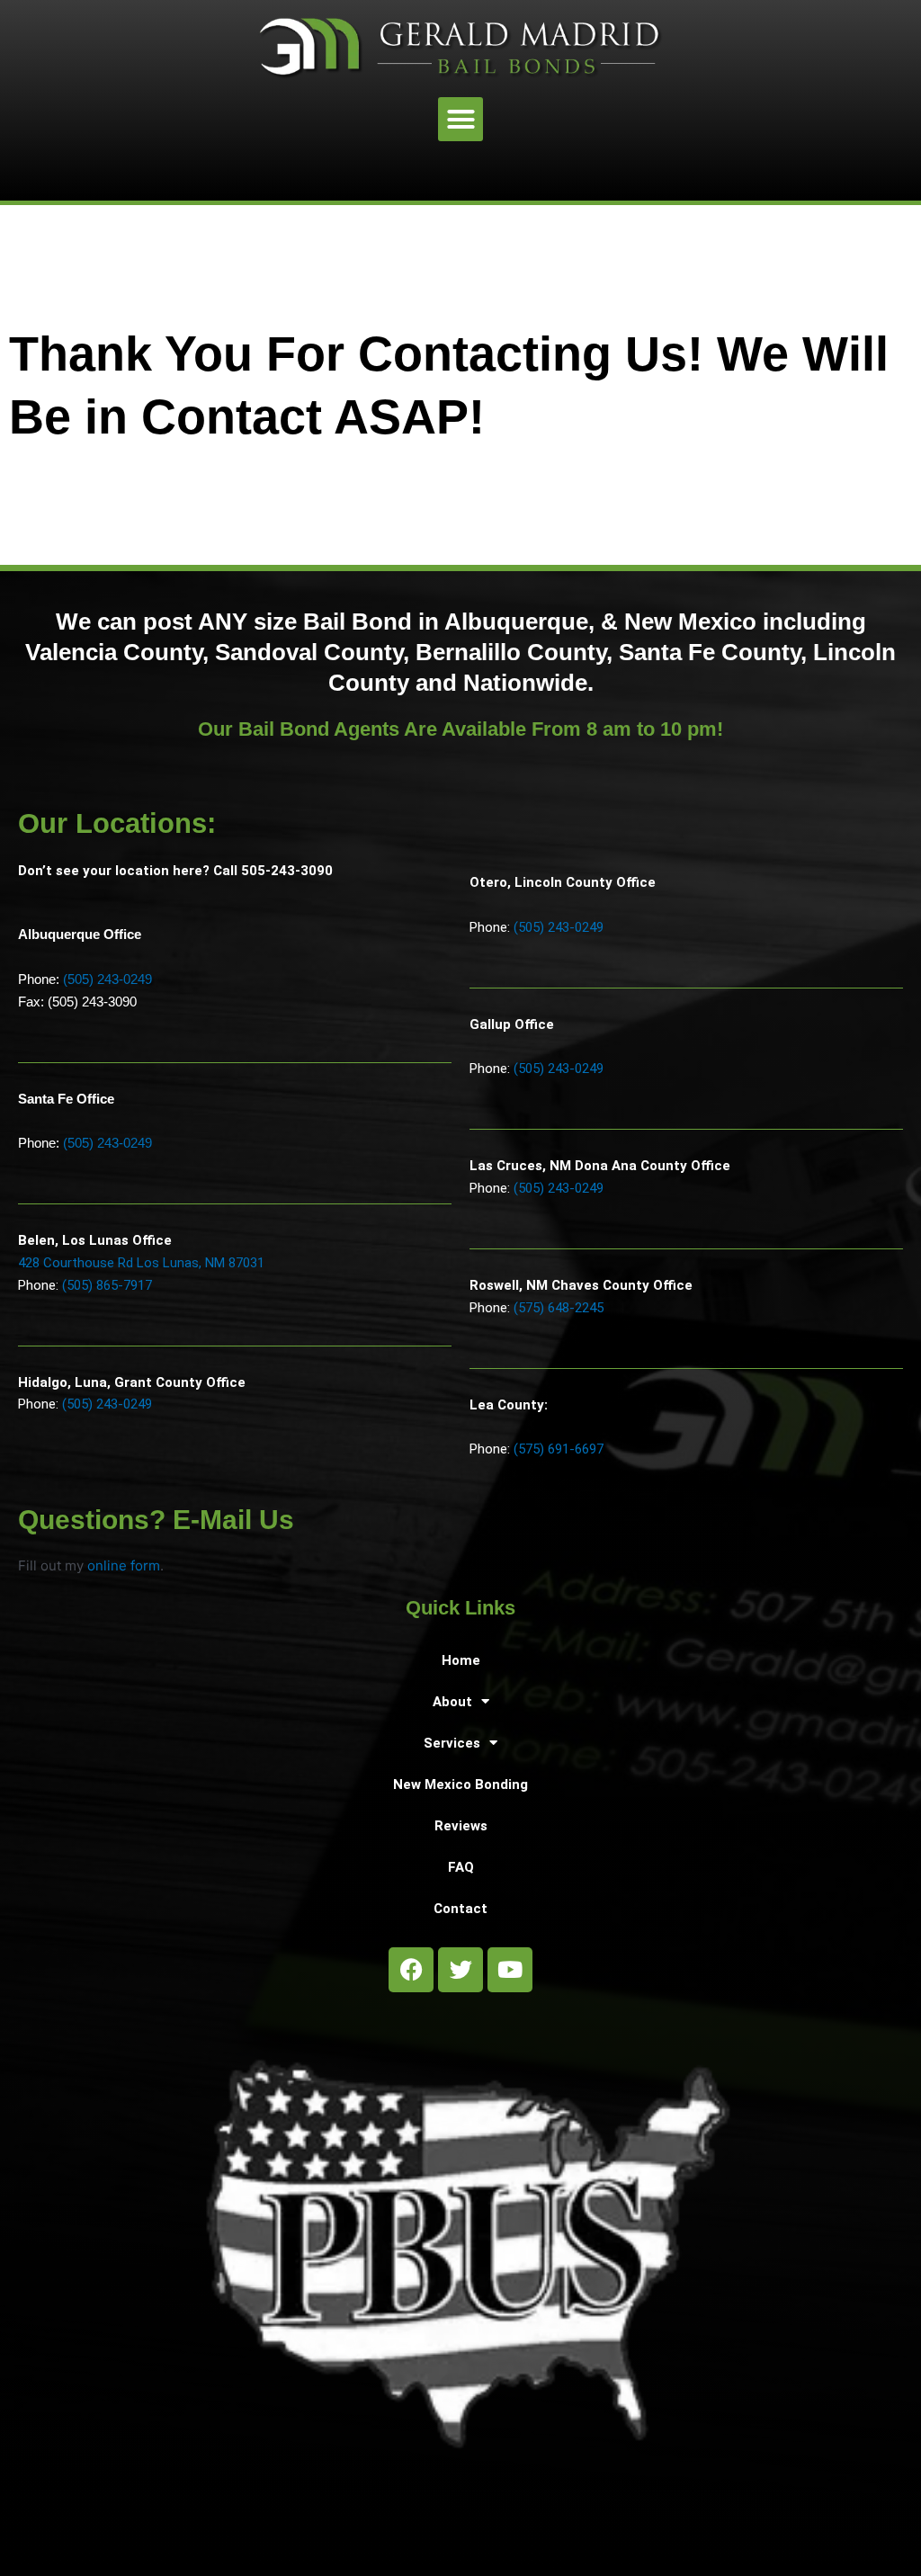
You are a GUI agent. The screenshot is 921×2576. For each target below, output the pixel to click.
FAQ (461, 1867)
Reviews (461, 1826)
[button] (460, 120)
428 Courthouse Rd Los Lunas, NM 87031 (141, 1263)
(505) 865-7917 (107, 1285)
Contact (460, 1909)
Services (452, 1743)
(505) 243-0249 (107, 979)
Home (461, 1660)
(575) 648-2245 (559, 1308)
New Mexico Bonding (460, 1784)
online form (124, 1565)
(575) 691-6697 (559, 1449)
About (452, 1702)
